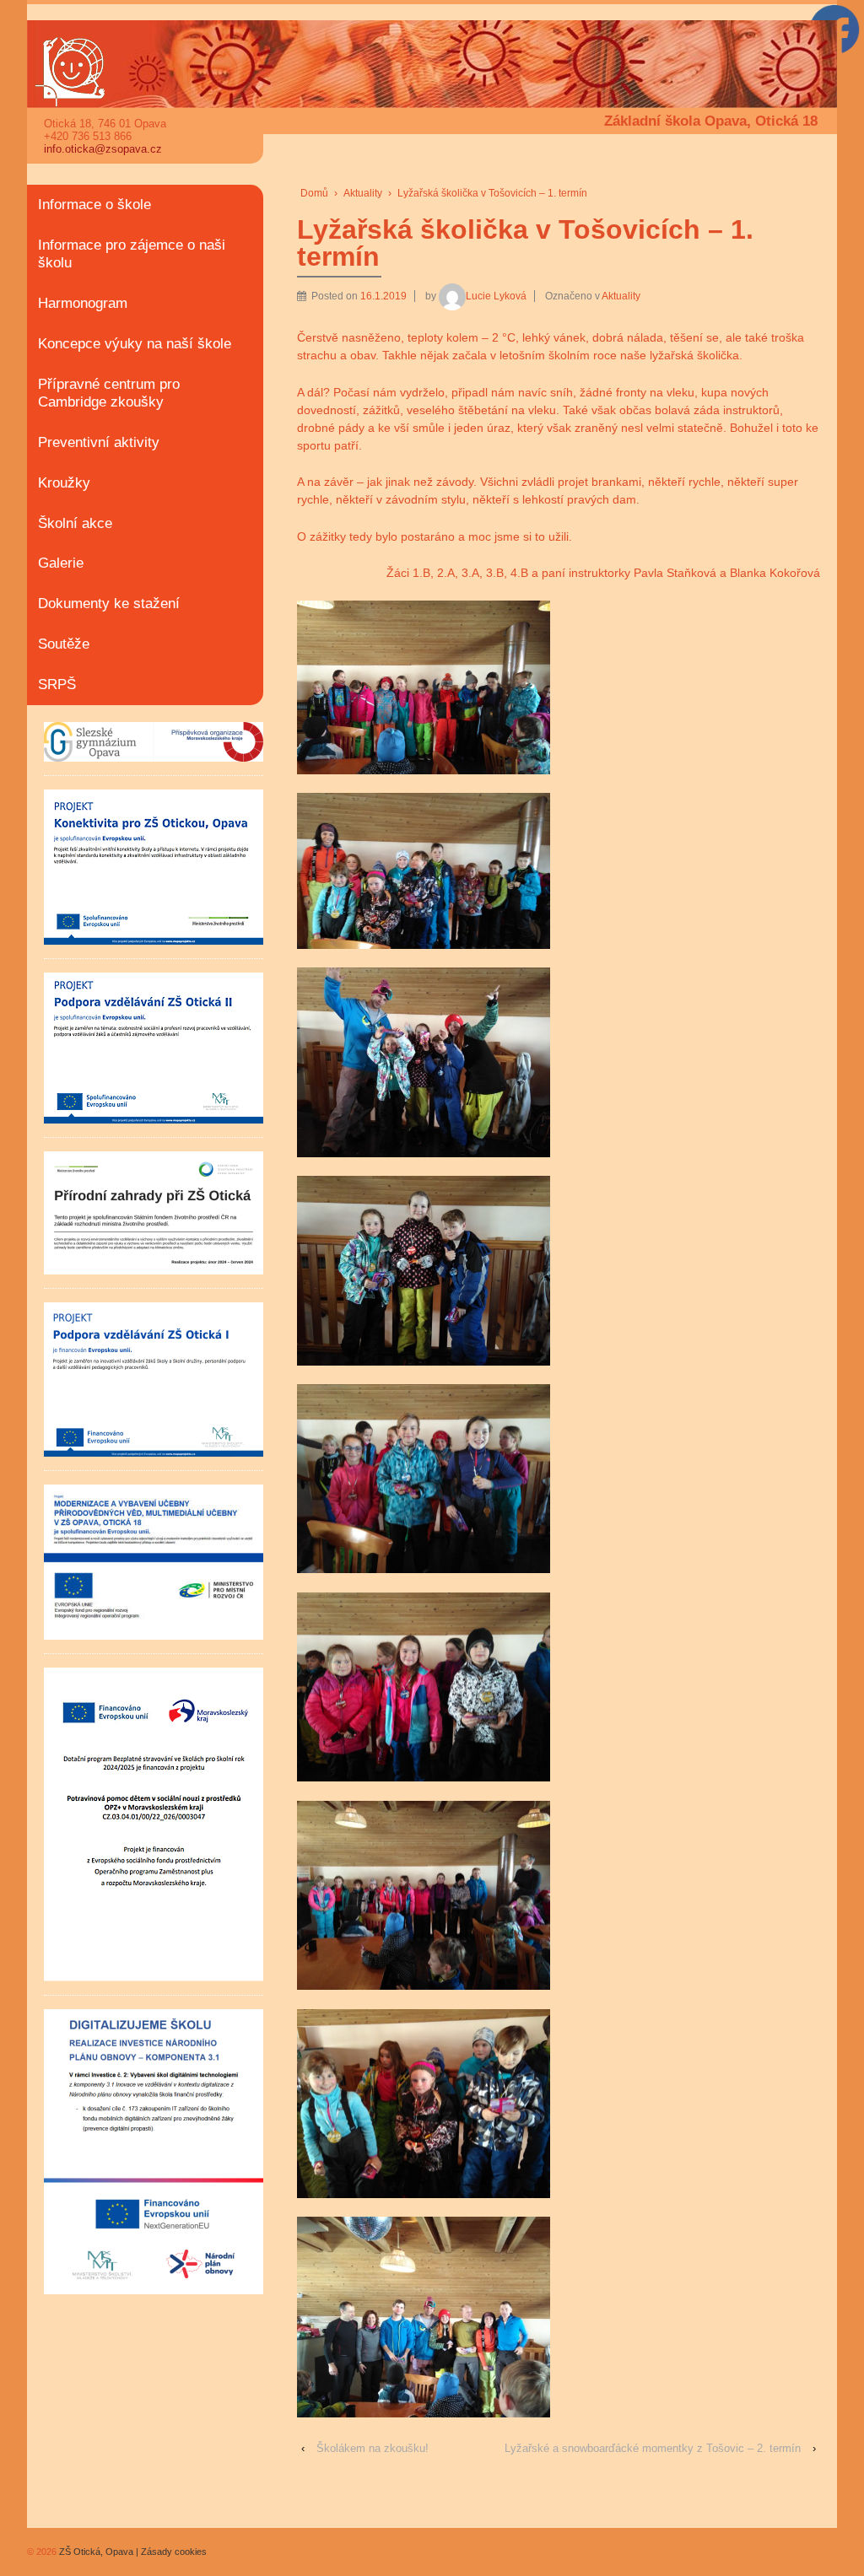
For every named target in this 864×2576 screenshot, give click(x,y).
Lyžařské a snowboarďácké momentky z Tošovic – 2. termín (653, 2448)
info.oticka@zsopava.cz (103, 149)
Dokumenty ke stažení (109, 604)
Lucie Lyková (496, 296)
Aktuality (363, 193)
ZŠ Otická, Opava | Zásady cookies (132, 2552)
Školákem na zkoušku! (373, 2448)
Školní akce (75, 523)
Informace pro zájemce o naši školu (132, 254)
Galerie (61, 563)
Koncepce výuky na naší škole (135, 344)
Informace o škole (94, 205)
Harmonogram (83, 303)
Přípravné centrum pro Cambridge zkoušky (109, 393)
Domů (314, 193)
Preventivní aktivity (99, 442)
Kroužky (64, 483)
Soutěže (64, 644)
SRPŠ (57, 684)
